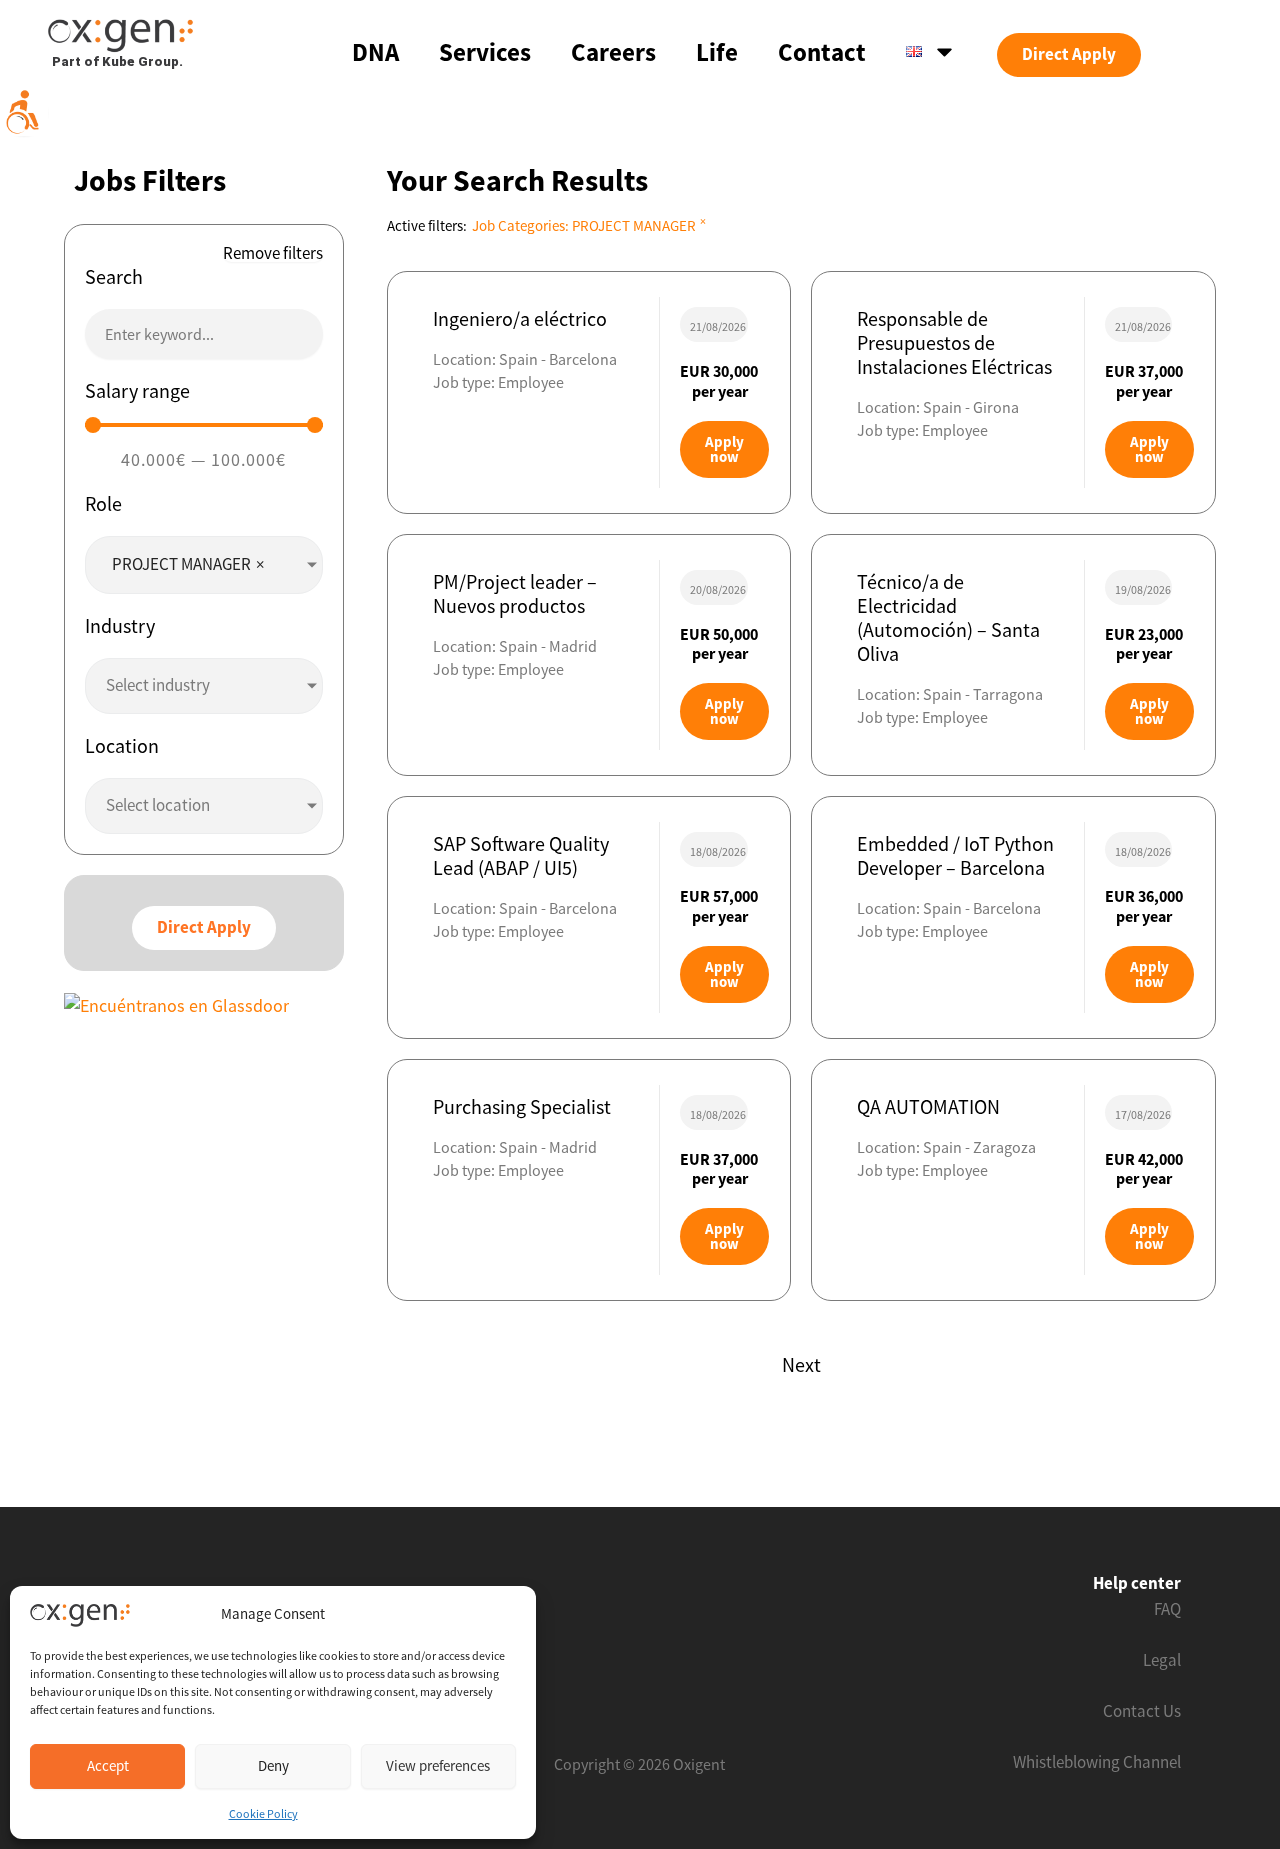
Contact (822, 52)
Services (485, 52)
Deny (273, 1765)
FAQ (1167, 1609)
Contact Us (1142, 1711)
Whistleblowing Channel (1097, 1762)
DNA (375, 52)
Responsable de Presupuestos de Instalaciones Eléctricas (954, 342)
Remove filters (273, 253)
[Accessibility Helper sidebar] (24, 112)
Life (717, 52)
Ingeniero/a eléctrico (520, 318)
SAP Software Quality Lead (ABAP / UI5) (521, 855)
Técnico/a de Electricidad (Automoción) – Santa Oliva (948, 617)
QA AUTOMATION (928, 1106)
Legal (1162, 1660)
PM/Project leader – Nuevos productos (515, 593)
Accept (108, 1765)
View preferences (438, 1765)
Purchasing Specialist (522, 1106)
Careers (613, 52)
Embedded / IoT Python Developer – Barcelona (955, 855)
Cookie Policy (263, 1813)
